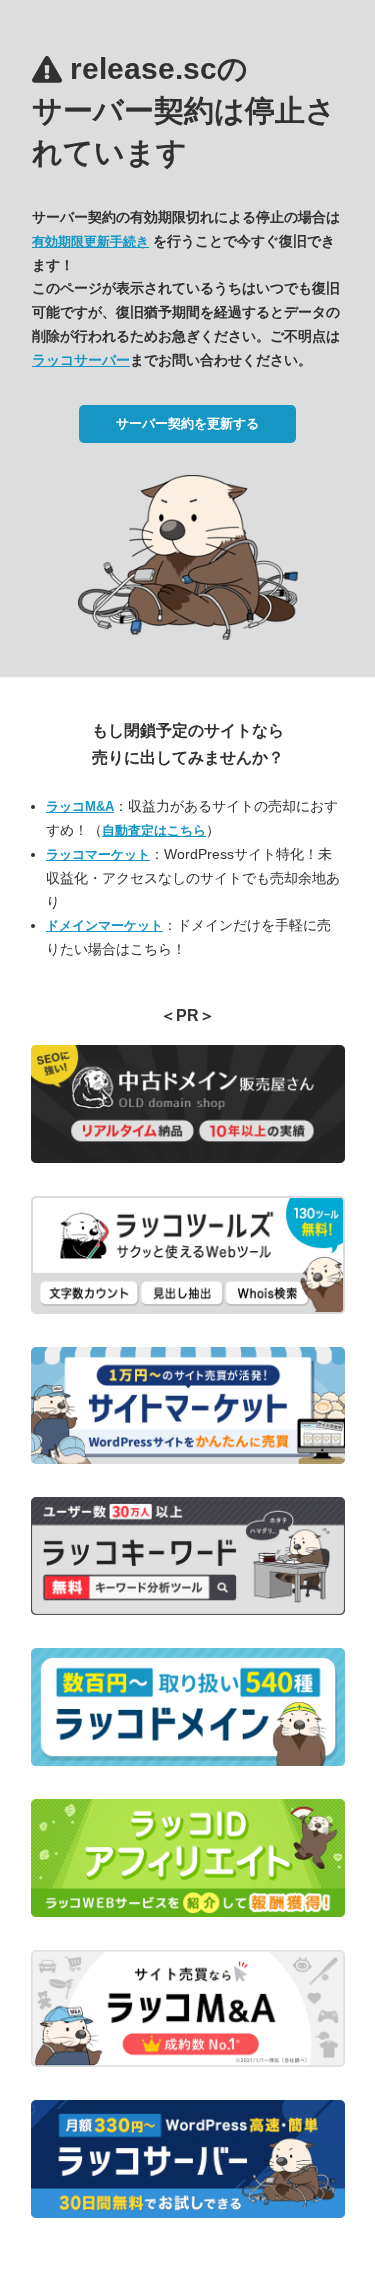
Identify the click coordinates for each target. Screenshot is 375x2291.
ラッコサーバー (81, 360)
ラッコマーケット (98, 854)
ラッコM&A (80, 806)
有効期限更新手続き (90, 241)
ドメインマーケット (104, 925)
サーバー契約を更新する (187, 423)
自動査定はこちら (154, 830)
